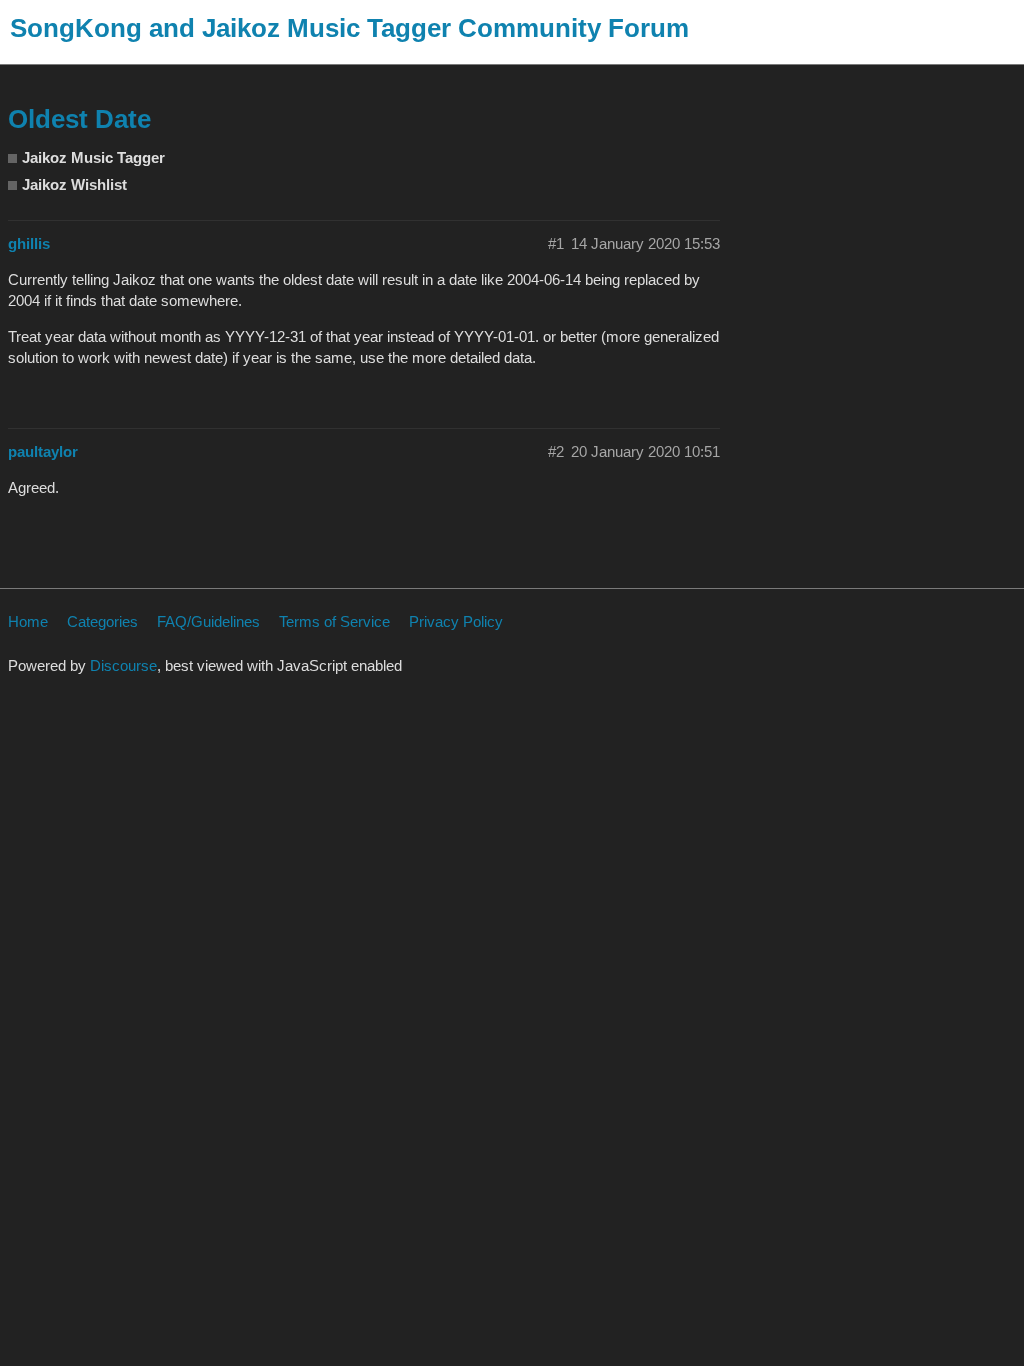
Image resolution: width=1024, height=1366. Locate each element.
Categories (102, 621)
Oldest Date (79, 119)
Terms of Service (334, 621)
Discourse (123, 665)
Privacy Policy (456, 621)
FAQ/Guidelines (208, 621)
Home (28, 621)
